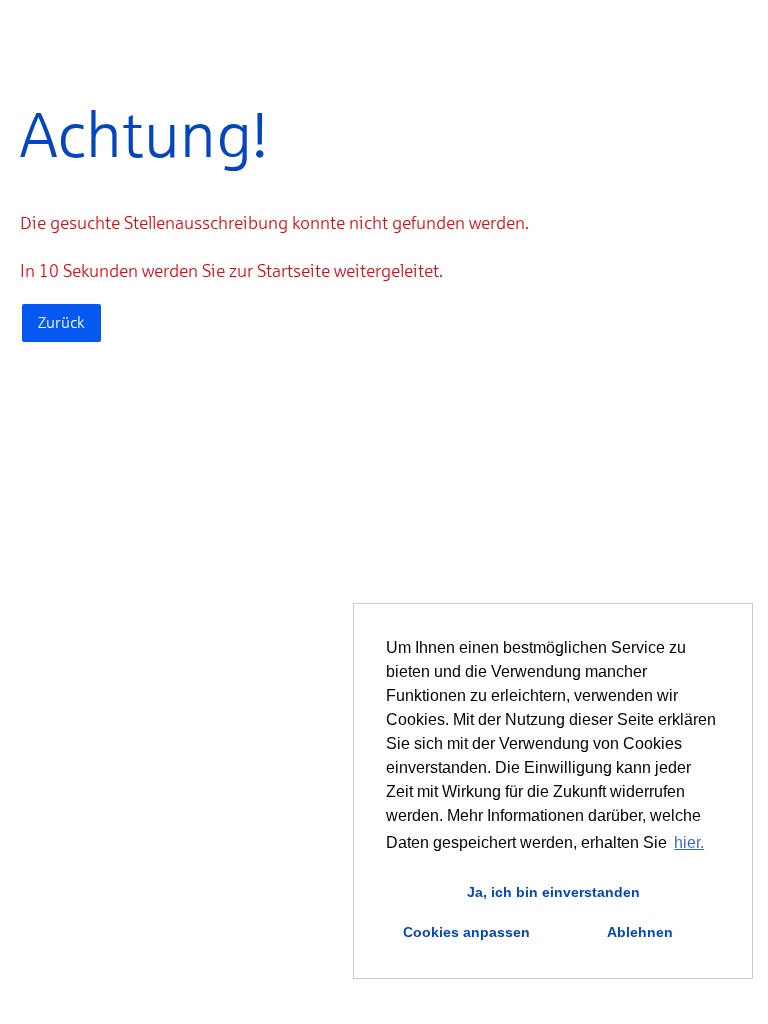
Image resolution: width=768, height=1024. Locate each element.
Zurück (61, 322)
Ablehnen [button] (640, 932)
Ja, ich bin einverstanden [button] (553, 892)
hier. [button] (689, 842)
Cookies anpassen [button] (466, 932)
